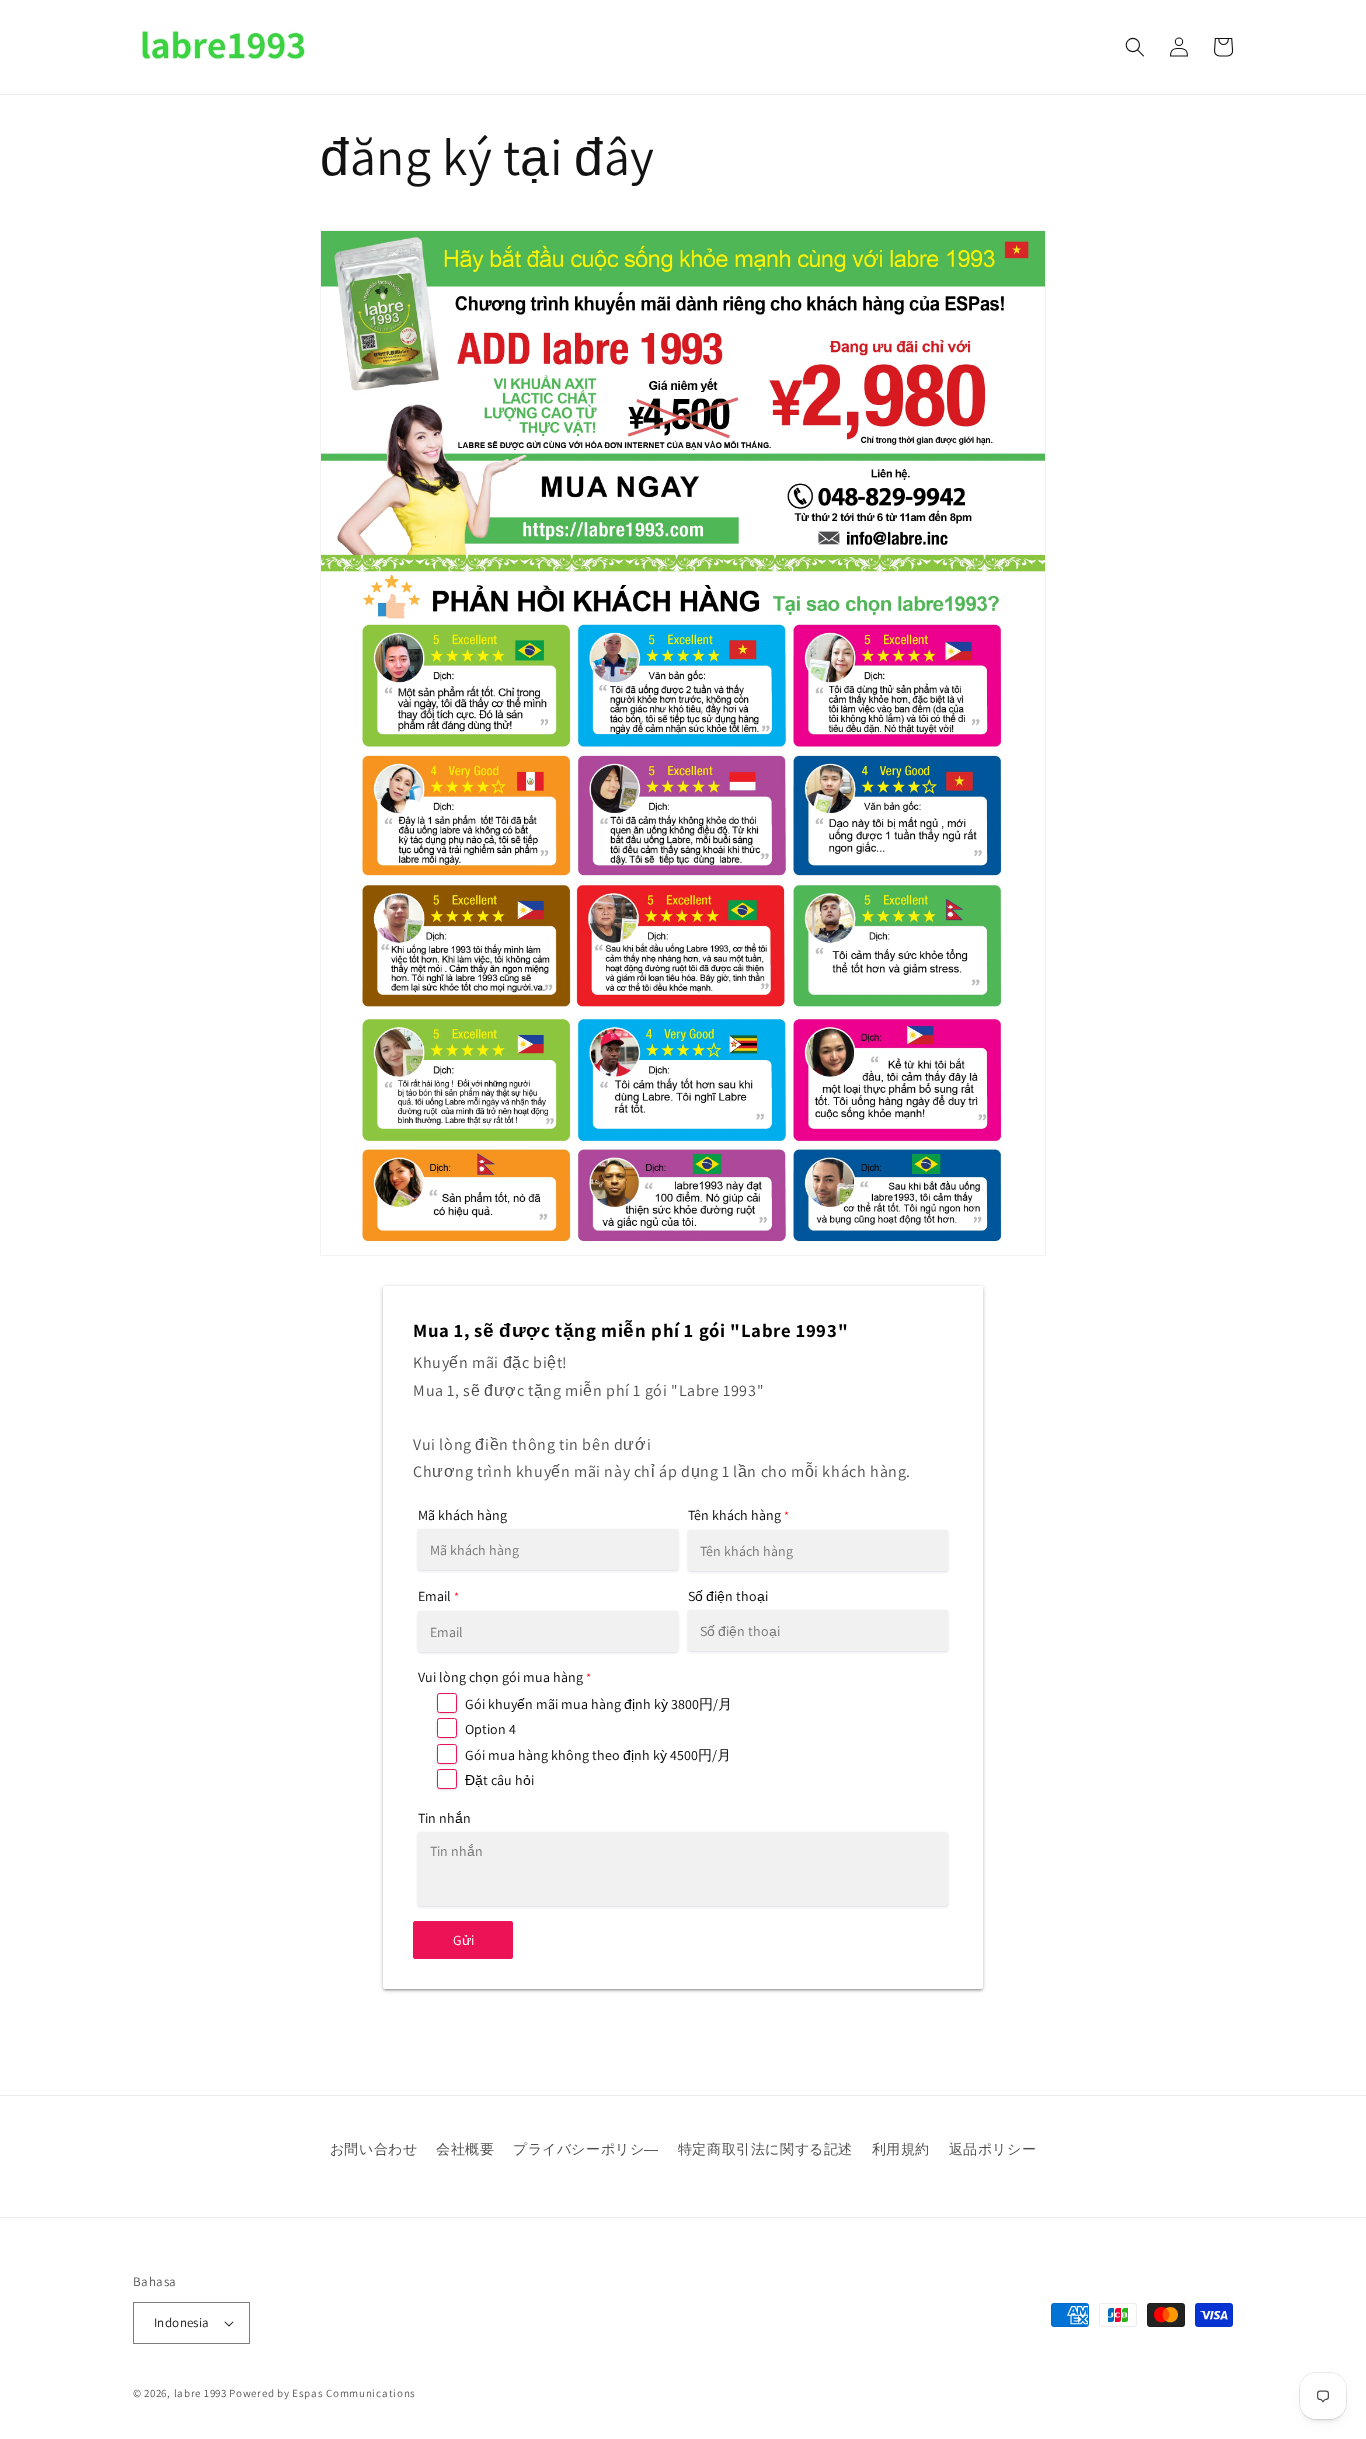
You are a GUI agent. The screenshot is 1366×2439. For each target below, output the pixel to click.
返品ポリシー (993, 2149)
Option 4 (490, 1729)
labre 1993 (200, 2393)
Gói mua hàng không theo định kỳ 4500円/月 (598, 1755)
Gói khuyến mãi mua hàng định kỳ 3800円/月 (598, 1704)
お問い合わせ (374, 2149)
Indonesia (182, 2322)
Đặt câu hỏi (499, 1780)
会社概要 (465, 2149)
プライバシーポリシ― (586, 2149)
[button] (1135, 47)
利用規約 (901, 2149)
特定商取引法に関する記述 (765, 2149)
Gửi (463, 1940)
